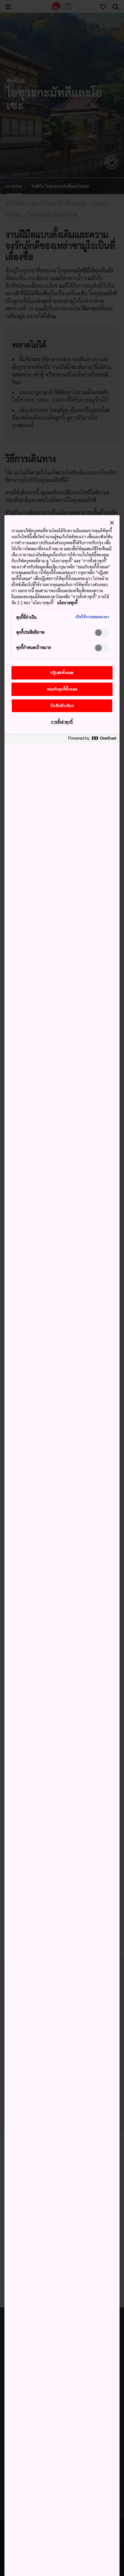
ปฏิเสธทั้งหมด (62, 673)
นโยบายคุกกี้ (67, 603)
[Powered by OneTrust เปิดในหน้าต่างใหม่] (92, 740)
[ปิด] (112, 523)
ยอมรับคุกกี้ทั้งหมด (62, 689)
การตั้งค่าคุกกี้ (62, 722)
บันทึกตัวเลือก (62, 706)
